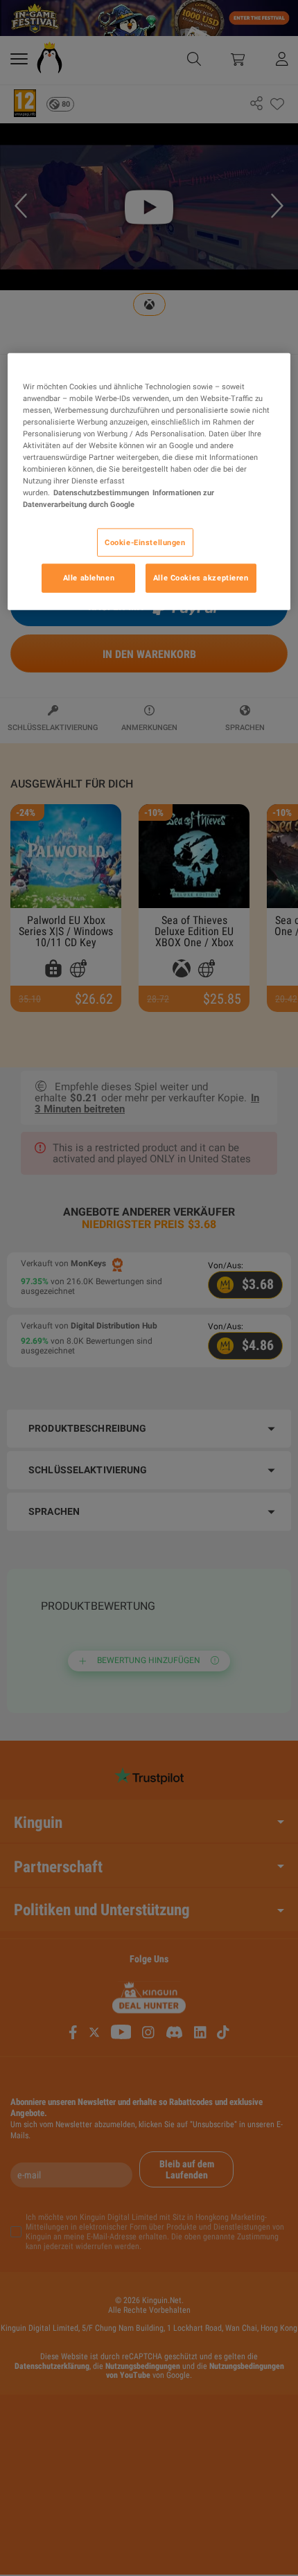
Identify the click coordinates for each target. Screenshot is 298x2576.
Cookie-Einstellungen (145, 542)
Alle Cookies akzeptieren (201, 578)
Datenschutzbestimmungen (101, 492)
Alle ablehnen (89, 578)
